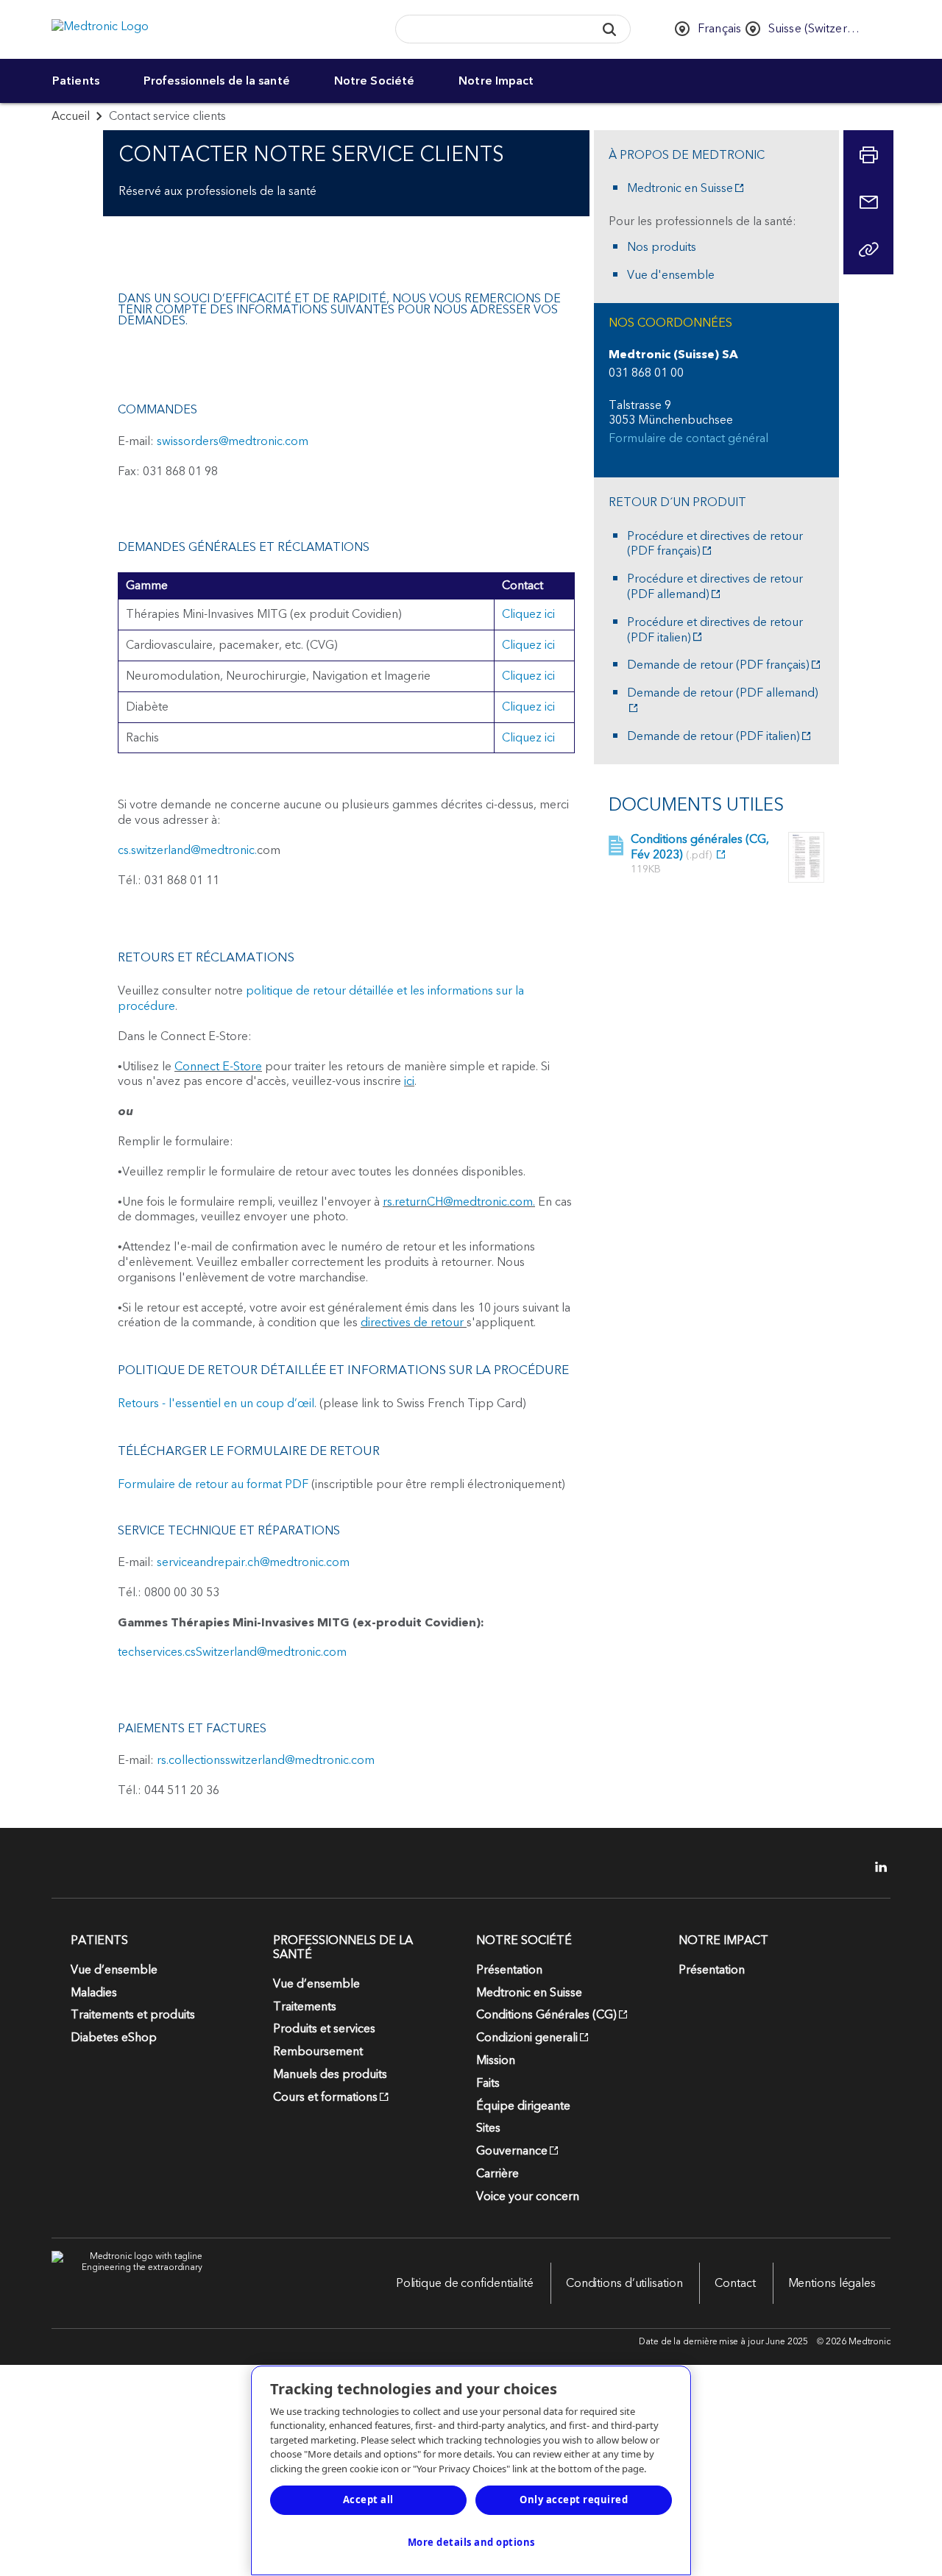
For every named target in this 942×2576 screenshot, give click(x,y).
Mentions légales (832, 2283)
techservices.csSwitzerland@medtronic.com (232, 1652)
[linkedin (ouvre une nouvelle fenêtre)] (876, 1867)
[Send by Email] (868, 202)
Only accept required (574, 2499)
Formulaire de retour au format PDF (213, 1484)
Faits (488, 2083)
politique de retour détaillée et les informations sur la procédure (321, 999)
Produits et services (324, 2029)
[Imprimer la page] (868, 155)
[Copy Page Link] (868, 249)
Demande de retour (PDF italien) (713, 737)
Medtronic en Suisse (680, 189)
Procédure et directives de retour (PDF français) (715, 544)
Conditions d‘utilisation (624, 2283)
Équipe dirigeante (523, 2106)
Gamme (147, 586)
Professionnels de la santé (217, 81)
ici (409, 1081)
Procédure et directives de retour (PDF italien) (715, 630)
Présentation (509, 1970)
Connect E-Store (218, 1067)
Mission (496, 2060)
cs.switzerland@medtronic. (187, 850)
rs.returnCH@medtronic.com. (459, 1202)
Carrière (497, 2174)
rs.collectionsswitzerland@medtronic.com (266, 1760)
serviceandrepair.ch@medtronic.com (253, 1562)
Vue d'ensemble (671, 275)
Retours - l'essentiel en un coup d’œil (216, 1403)
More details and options (471, 2542)
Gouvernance (512, 2151)
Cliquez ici (528, 614)
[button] (609, 29)
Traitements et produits (133, 2015)
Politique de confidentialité (465, 2283)
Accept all (368, 2499)
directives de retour (414, 1323)
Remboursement (318, 2052)
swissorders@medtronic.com (233, 441)
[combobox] (490, 30)
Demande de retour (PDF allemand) (723, 694)
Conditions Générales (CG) (546, 2015)
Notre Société (374, 81)
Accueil (71, 116)
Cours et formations (325, 2097)
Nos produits (662, 248)
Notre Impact (496, 81)
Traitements (305, 2007)
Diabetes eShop (114, 2038)
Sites (488, 2128)
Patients (76, 81)
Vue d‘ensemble (114, 1970)
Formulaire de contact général (688, 439)
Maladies (94, 1993)
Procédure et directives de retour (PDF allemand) (715, 587)
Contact (735, 2283)
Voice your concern (528, 2196)
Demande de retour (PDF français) (718, 665)
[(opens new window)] (806, 857)
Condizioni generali (527, 2038)
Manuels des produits (330, 2074)
